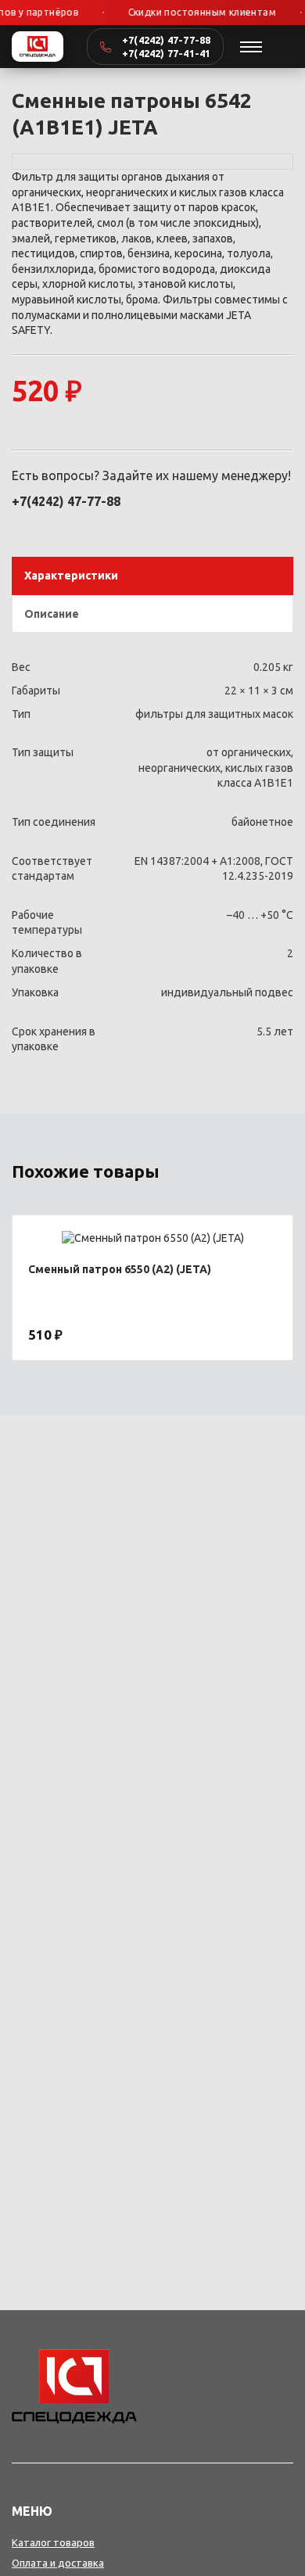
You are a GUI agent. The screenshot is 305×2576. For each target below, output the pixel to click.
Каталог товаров (53, 2542)
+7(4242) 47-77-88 (166, 40)
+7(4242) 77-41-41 (166, 53)
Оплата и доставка (58, 2563)
